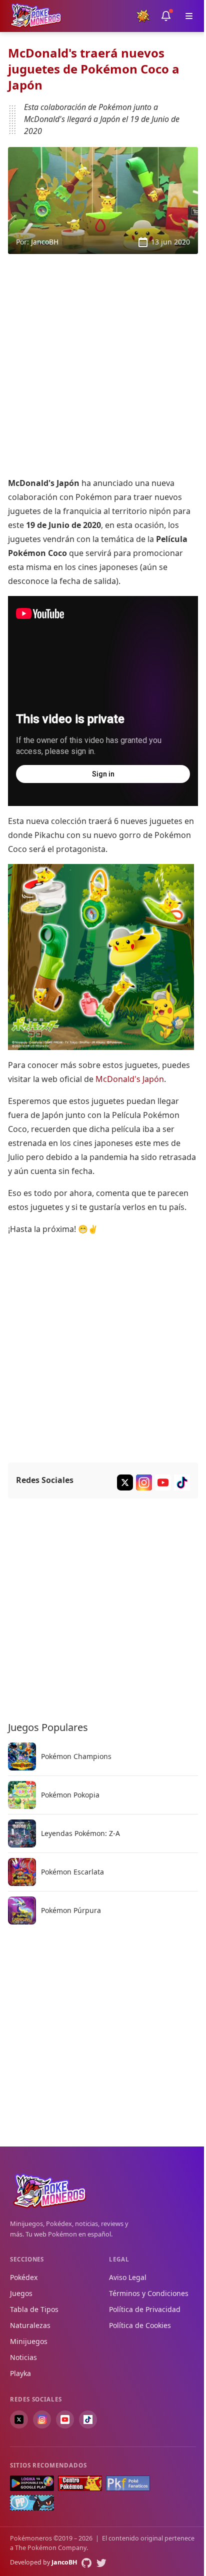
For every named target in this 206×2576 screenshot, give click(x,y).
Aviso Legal (128, 2277)
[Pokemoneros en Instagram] (42, 2419)
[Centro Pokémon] (80, 2483)
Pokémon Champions (76, 1756)
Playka (20, 2373)
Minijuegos (29, 2341)
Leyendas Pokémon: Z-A (80, 1833)
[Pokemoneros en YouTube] (65, 2419)
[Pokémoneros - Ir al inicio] (36, 16)
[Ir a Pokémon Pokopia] (22, 1795)
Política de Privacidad (145, 2309)
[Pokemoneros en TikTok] (88, 2419)
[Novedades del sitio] (166, 16)
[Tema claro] (143, 16)
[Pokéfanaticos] (128, 2483)
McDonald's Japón (130, 1079)
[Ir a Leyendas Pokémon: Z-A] (22, 1833)
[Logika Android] (32, 2483)
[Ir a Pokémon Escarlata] (22, 1872)
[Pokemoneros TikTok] (182, 1482)
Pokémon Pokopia (70, 1794)
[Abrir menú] (189, 16)
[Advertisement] (103, 365)
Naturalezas (30, 2325)
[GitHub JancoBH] (86, 2563)
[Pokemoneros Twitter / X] (125, 1482)
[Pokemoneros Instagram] (144, 1482)
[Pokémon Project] (32, 2503)
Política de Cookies (140, 2325)
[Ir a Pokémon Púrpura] (22, 1910)
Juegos (21, 2293)
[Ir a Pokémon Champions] (22, 1756)
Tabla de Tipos (34, 2309)
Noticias (23, 2357)
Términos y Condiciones (149, 2293)
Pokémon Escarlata (72, 1871)
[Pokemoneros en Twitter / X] (19, 2419)
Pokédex (24, 2277)
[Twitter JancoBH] (101, 2563)
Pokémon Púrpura (71, 1910)
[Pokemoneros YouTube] (163, 1482)
